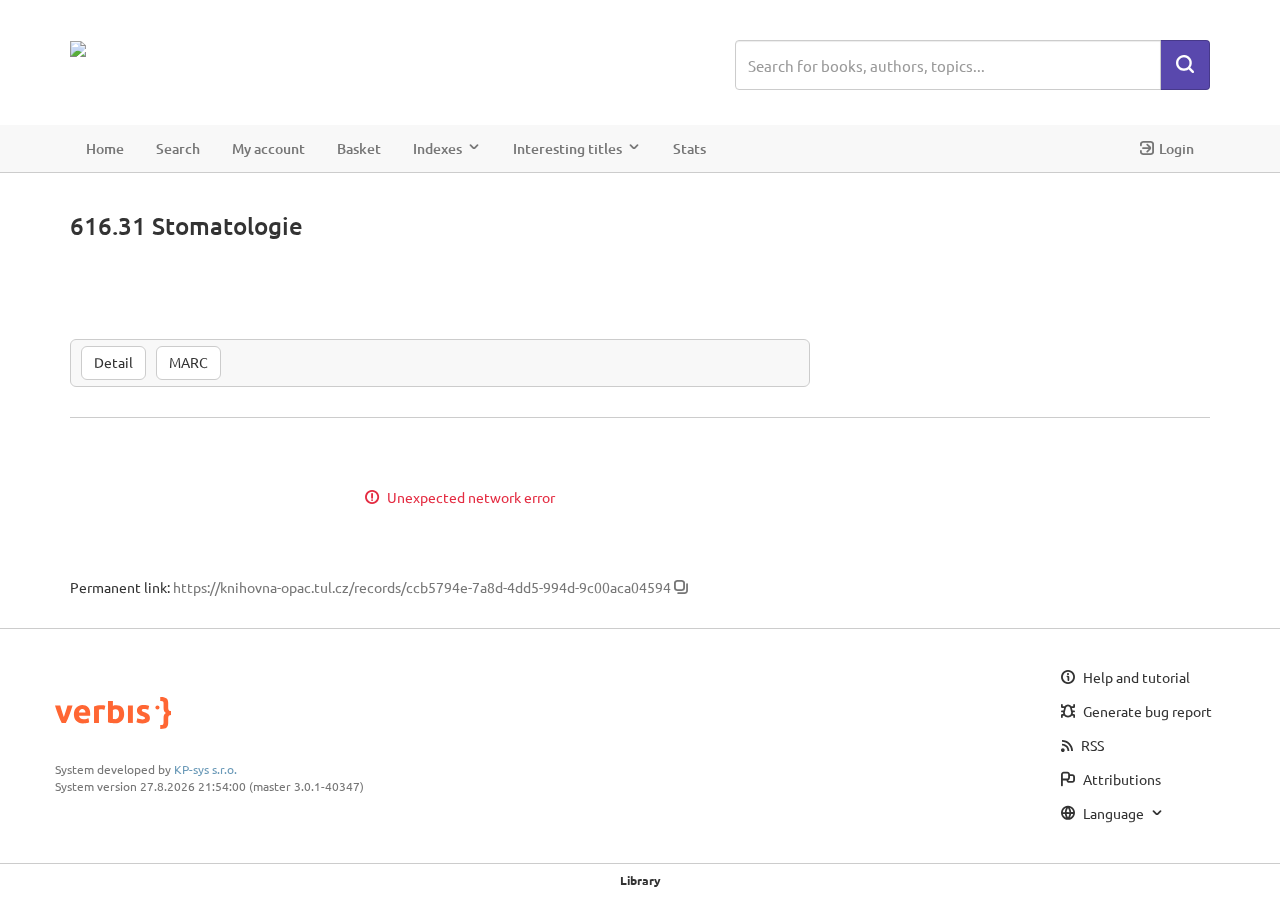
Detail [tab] (113, 362)
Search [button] (178, 148)
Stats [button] (689, 148)
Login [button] (1176, 148)
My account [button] (268, 148)
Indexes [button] (437, 148)
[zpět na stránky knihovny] (157, 49)
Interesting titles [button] (567, 148)
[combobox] (948, 65)
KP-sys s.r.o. (205, 769)
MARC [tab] (188, 362)
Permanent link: (120, 587)
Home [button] (105, 148)
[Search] (1185, 65)
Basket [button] (359, 148)
